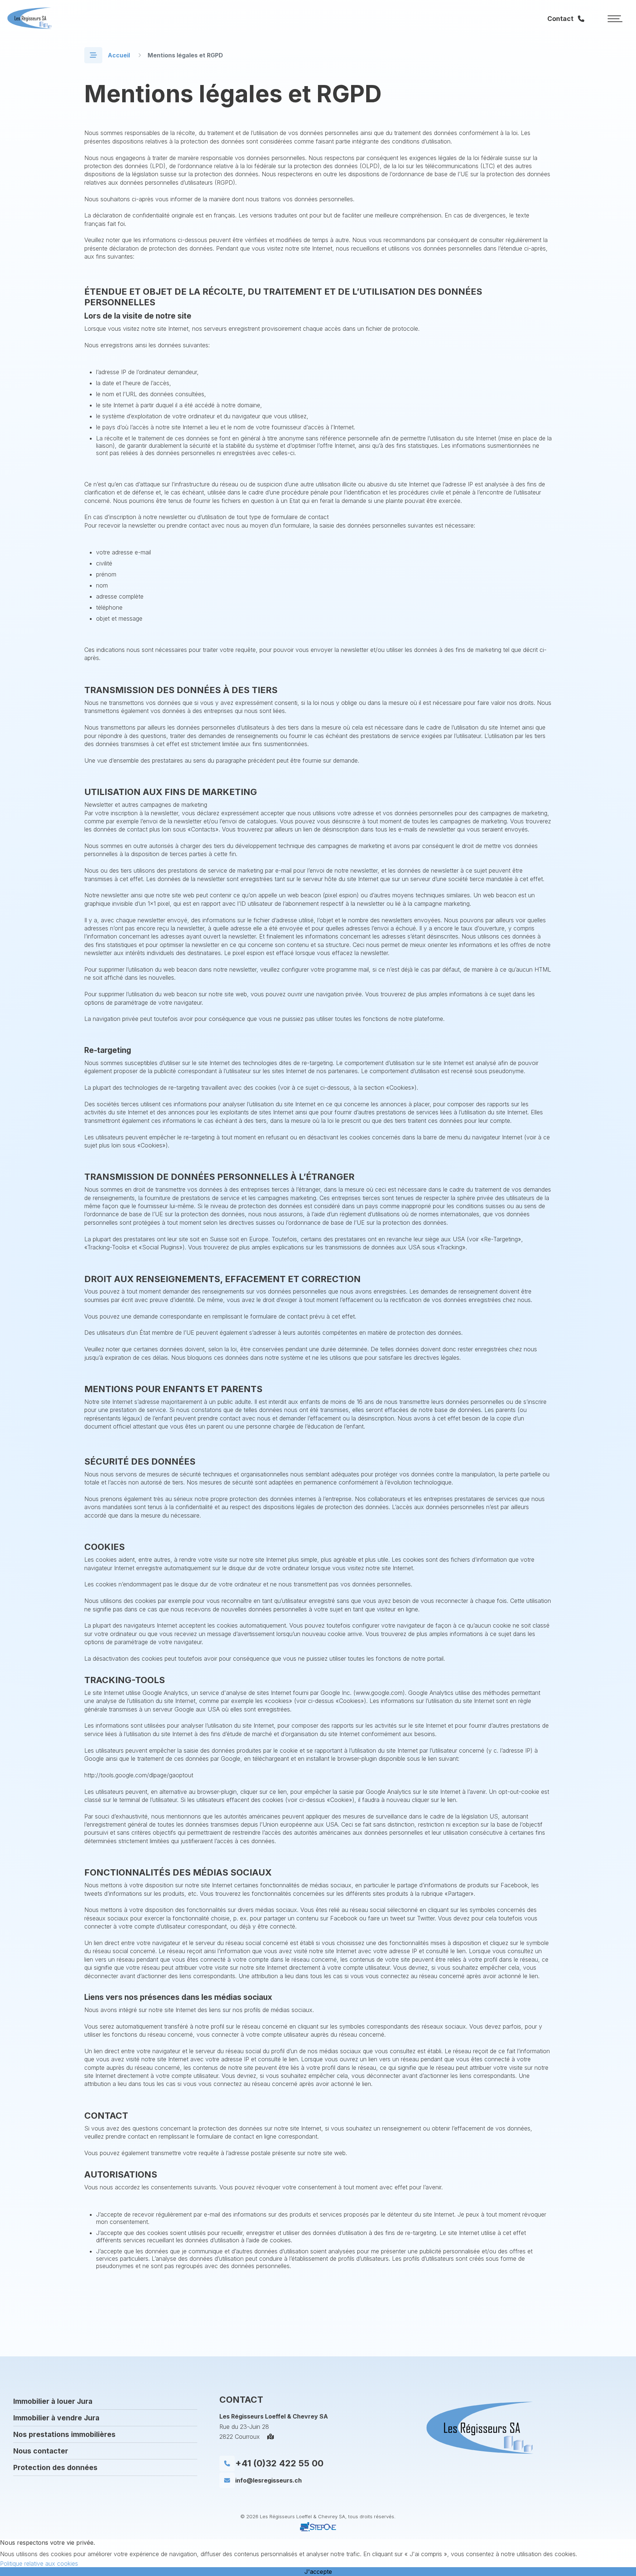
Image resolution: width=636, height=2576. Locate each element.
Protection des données (55, 2467)
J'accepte (318, 2572)
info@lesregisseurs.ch (268, 2480)
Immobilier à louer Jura (53, 2401)
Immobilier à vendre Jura (56, 2418)
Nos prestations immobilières (64, 2434)
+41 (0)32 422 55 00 (279, 2463)
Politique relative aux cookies (39, 2563)
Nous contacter (41, 2451)
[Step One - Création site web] (318, 2532)
